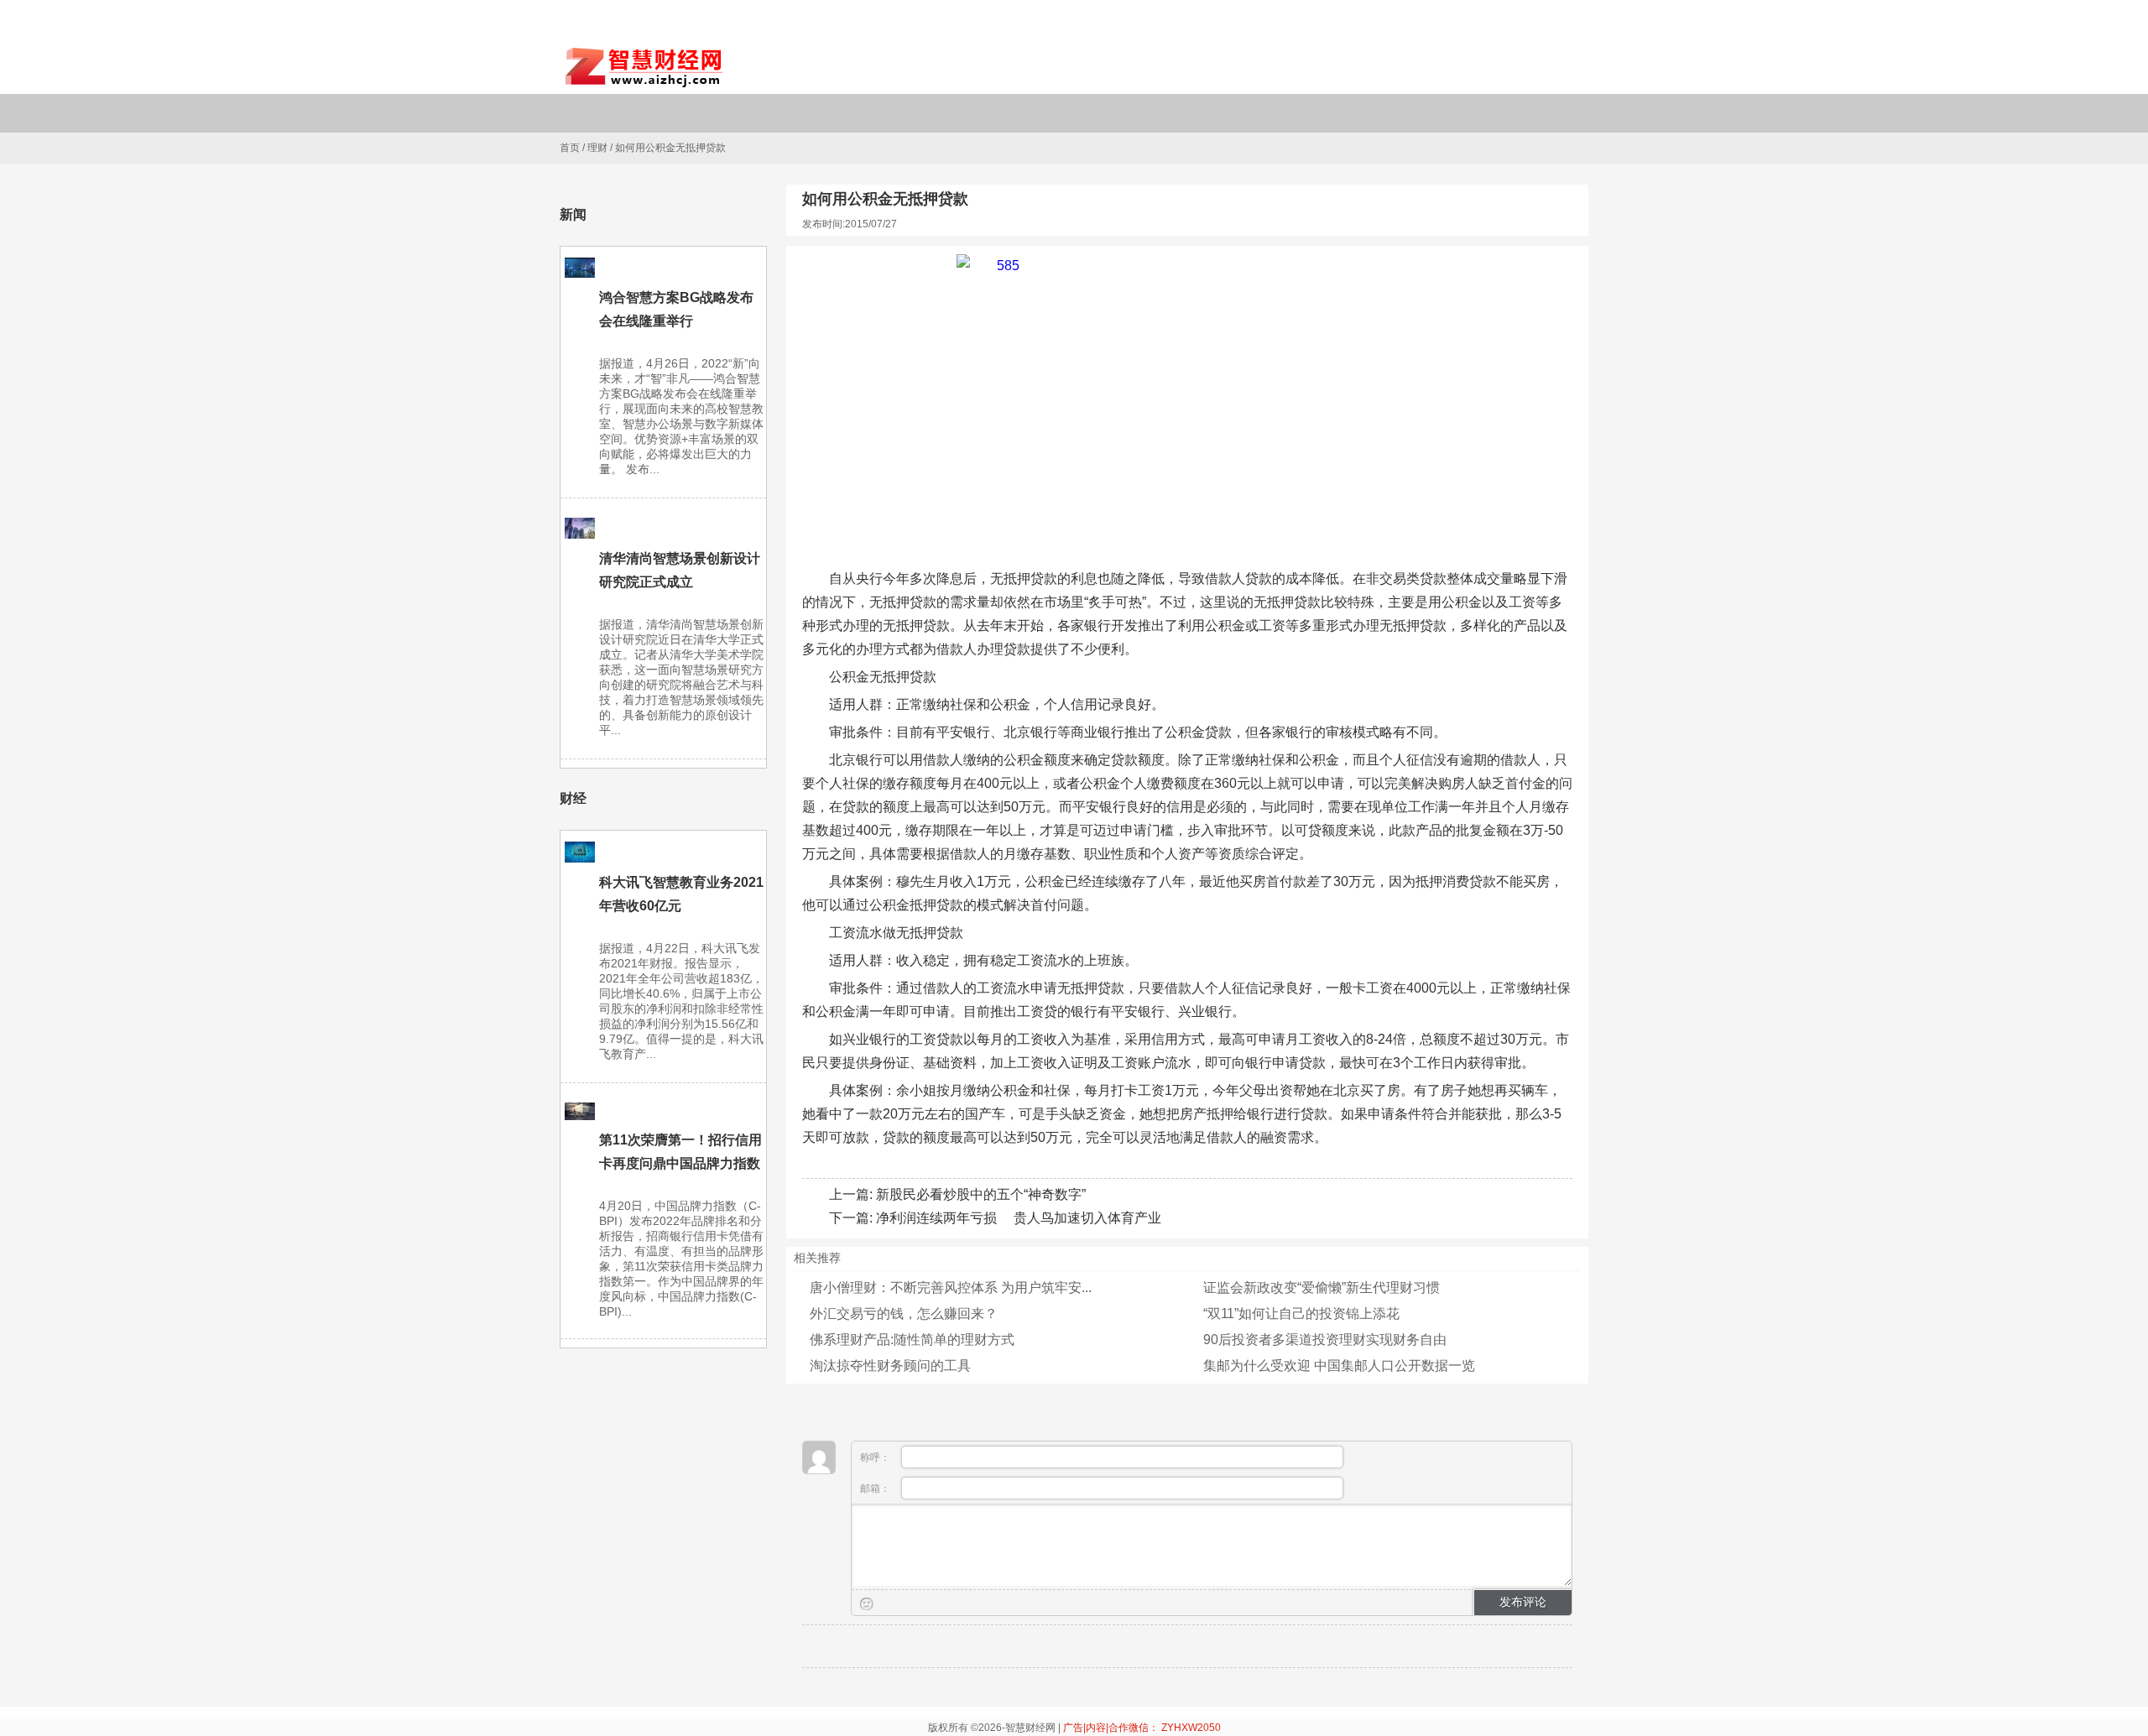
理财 (597, 148)
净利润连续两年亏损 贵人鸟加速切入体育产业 (1019, 1218)
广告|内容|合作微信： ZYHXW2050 (1142, 1728)
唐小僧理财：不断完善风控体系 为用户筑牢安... (951, 1288)
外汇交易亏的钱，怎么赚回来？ (904, 1314)
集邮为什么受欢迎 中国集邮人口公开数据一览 (1339, 1366)
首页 (570, 148)
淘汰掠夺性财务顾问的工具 (890, 1366)
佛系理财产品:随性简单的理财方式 (912, 1340)
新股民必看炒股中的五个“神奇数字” (981, 1194)
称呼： (876, 1457)
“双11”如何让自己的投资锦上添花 (1301, 1314)
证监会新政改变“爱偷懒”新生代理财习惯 (1322, 1288)
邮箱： (876, 1488)
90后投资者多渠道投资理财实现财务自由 (1325, 1340)
